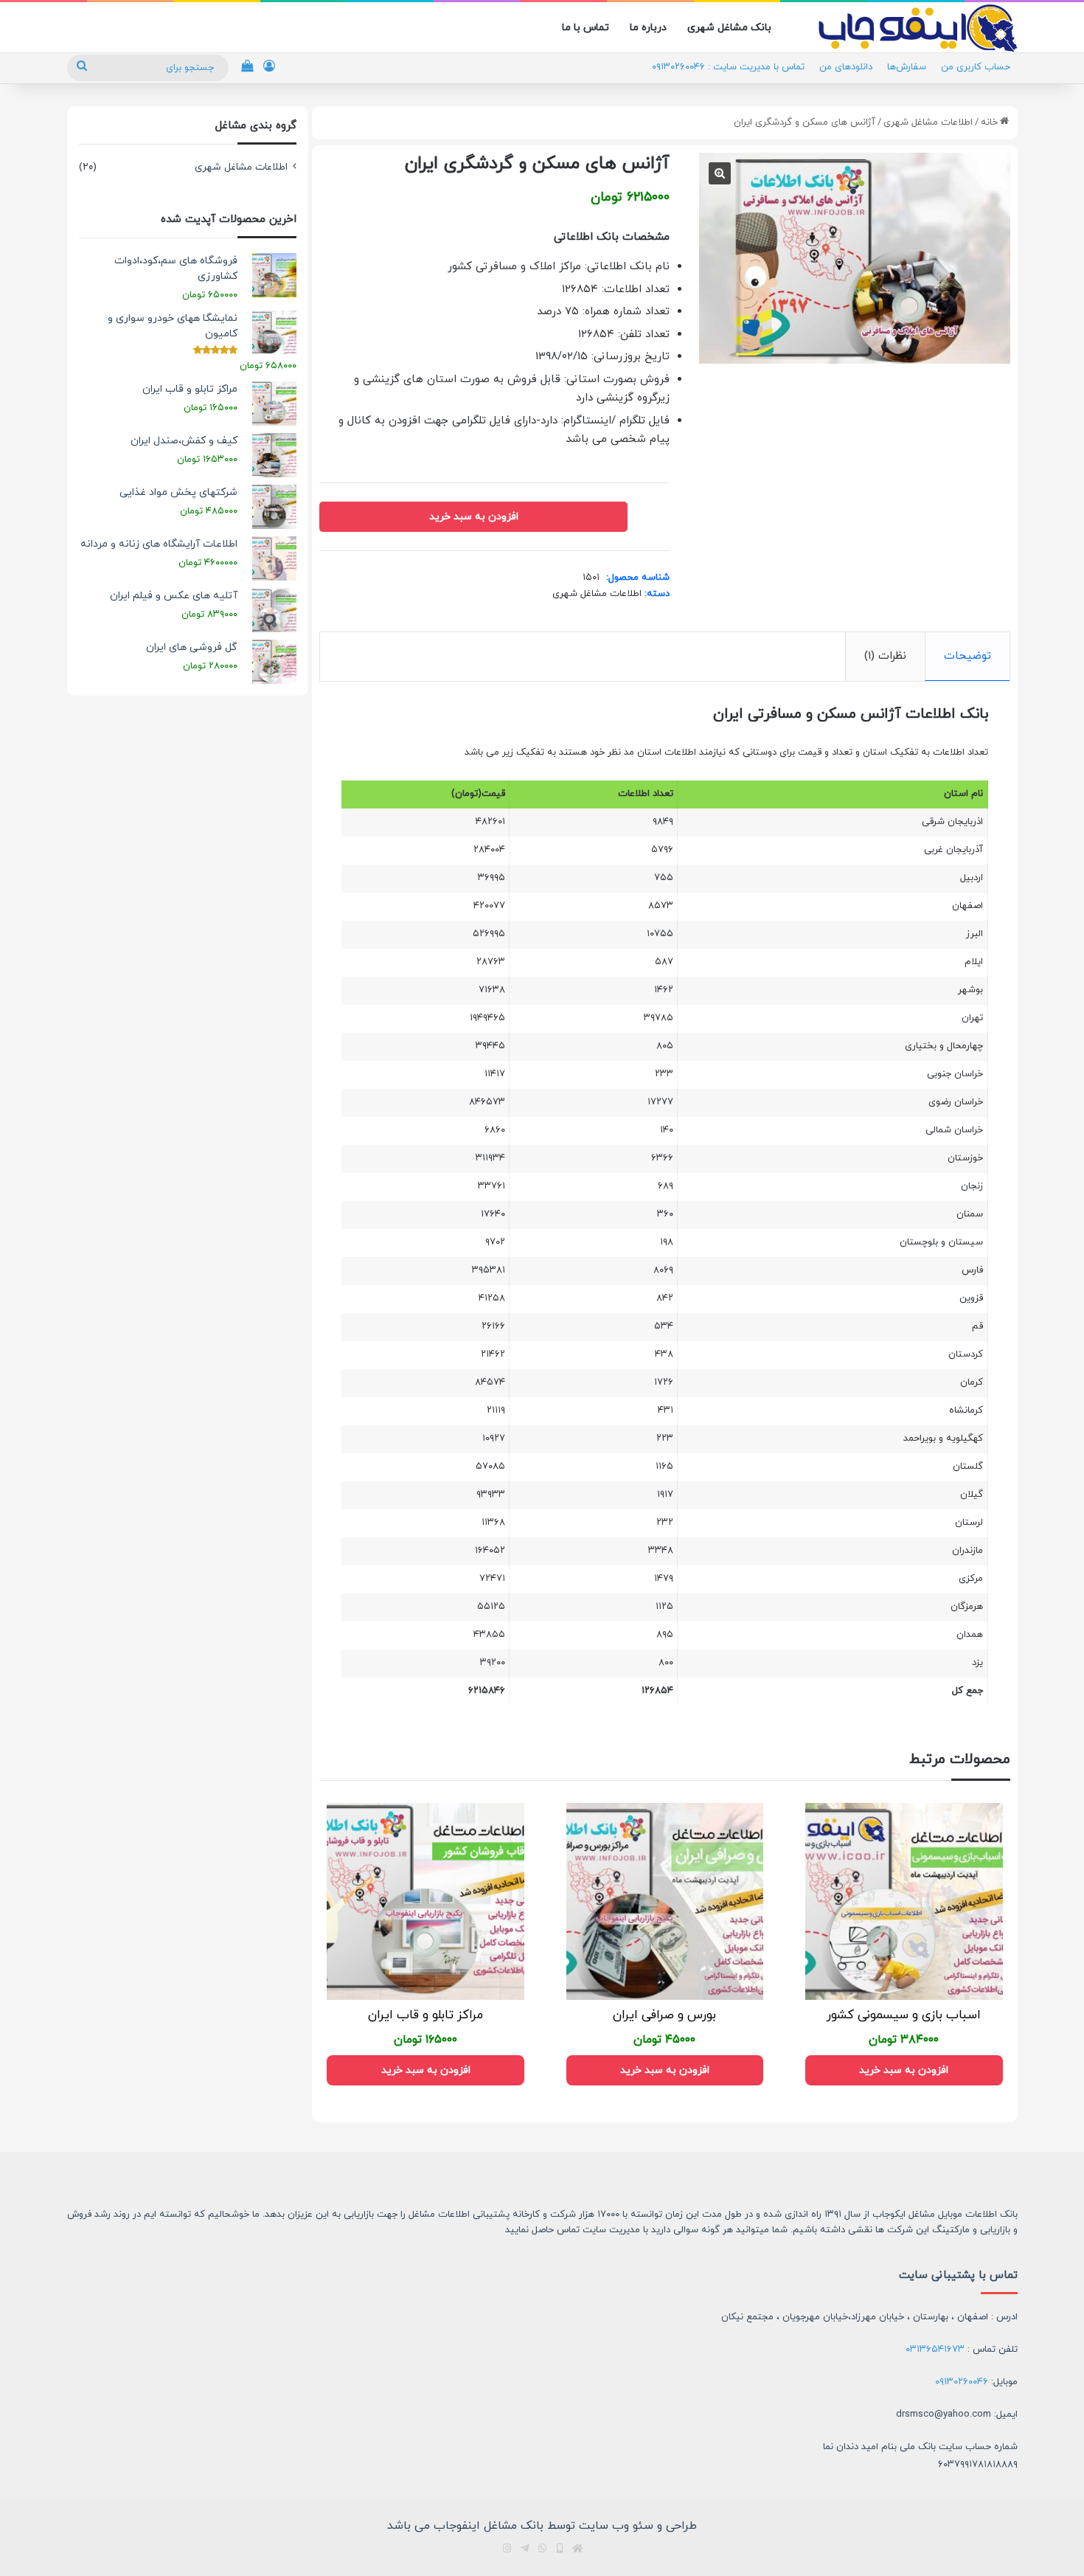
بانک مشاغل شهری (729, 28)
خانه (989, 122)
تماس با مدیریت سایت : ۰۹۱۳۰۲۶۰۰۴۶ (728, 67)
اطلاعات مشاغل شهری (928, 122)
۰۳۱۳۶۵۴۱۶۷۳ (935, 2350)
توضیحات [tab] (967, 656)
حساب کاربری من (976, 67)
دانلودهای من (846, 67)
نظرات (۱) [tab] (885, 656)
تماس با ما (586, 28)
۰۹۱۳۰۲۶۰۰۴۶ (962, 2382)
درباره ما (648, 28)
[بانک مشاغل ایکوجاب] (918, 28)
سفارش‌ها (907, 67)
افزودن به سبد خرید (474, 517)
